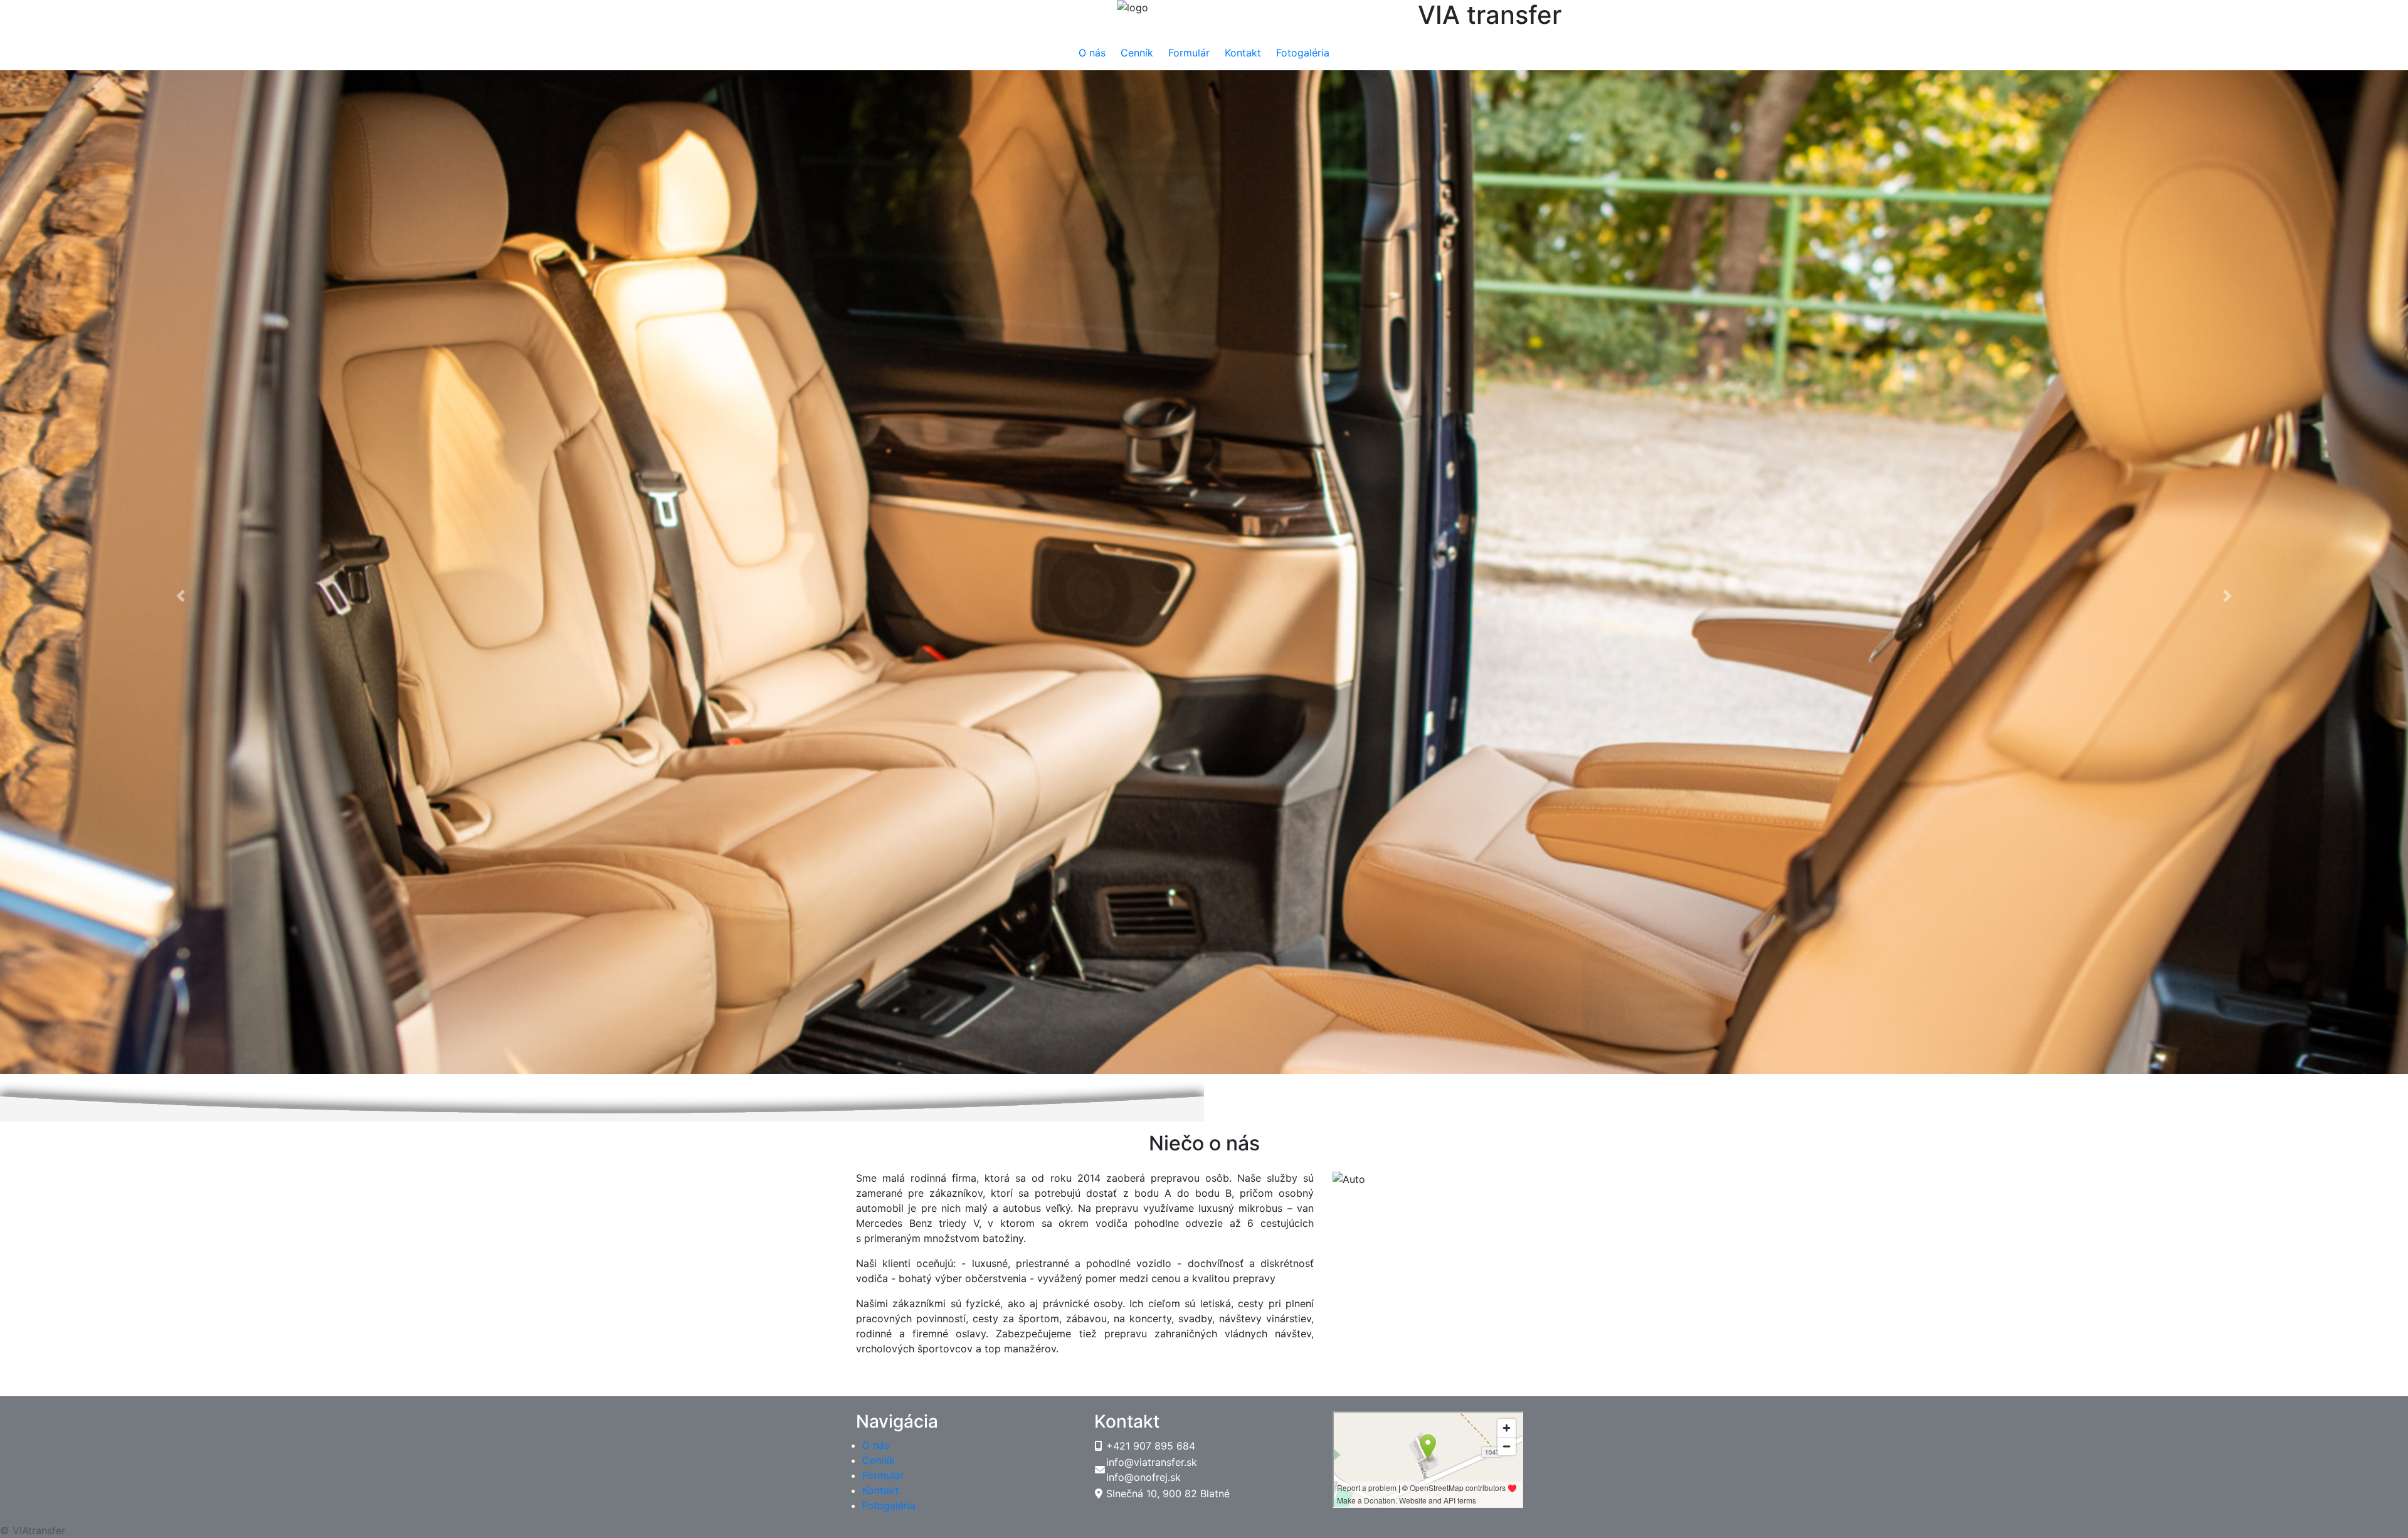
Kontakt (1243, 53)
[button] (181, 102)
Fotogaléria (1303, 53)
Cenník (1137, 53)
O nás (1092, 53)
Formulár (1189, 53)
